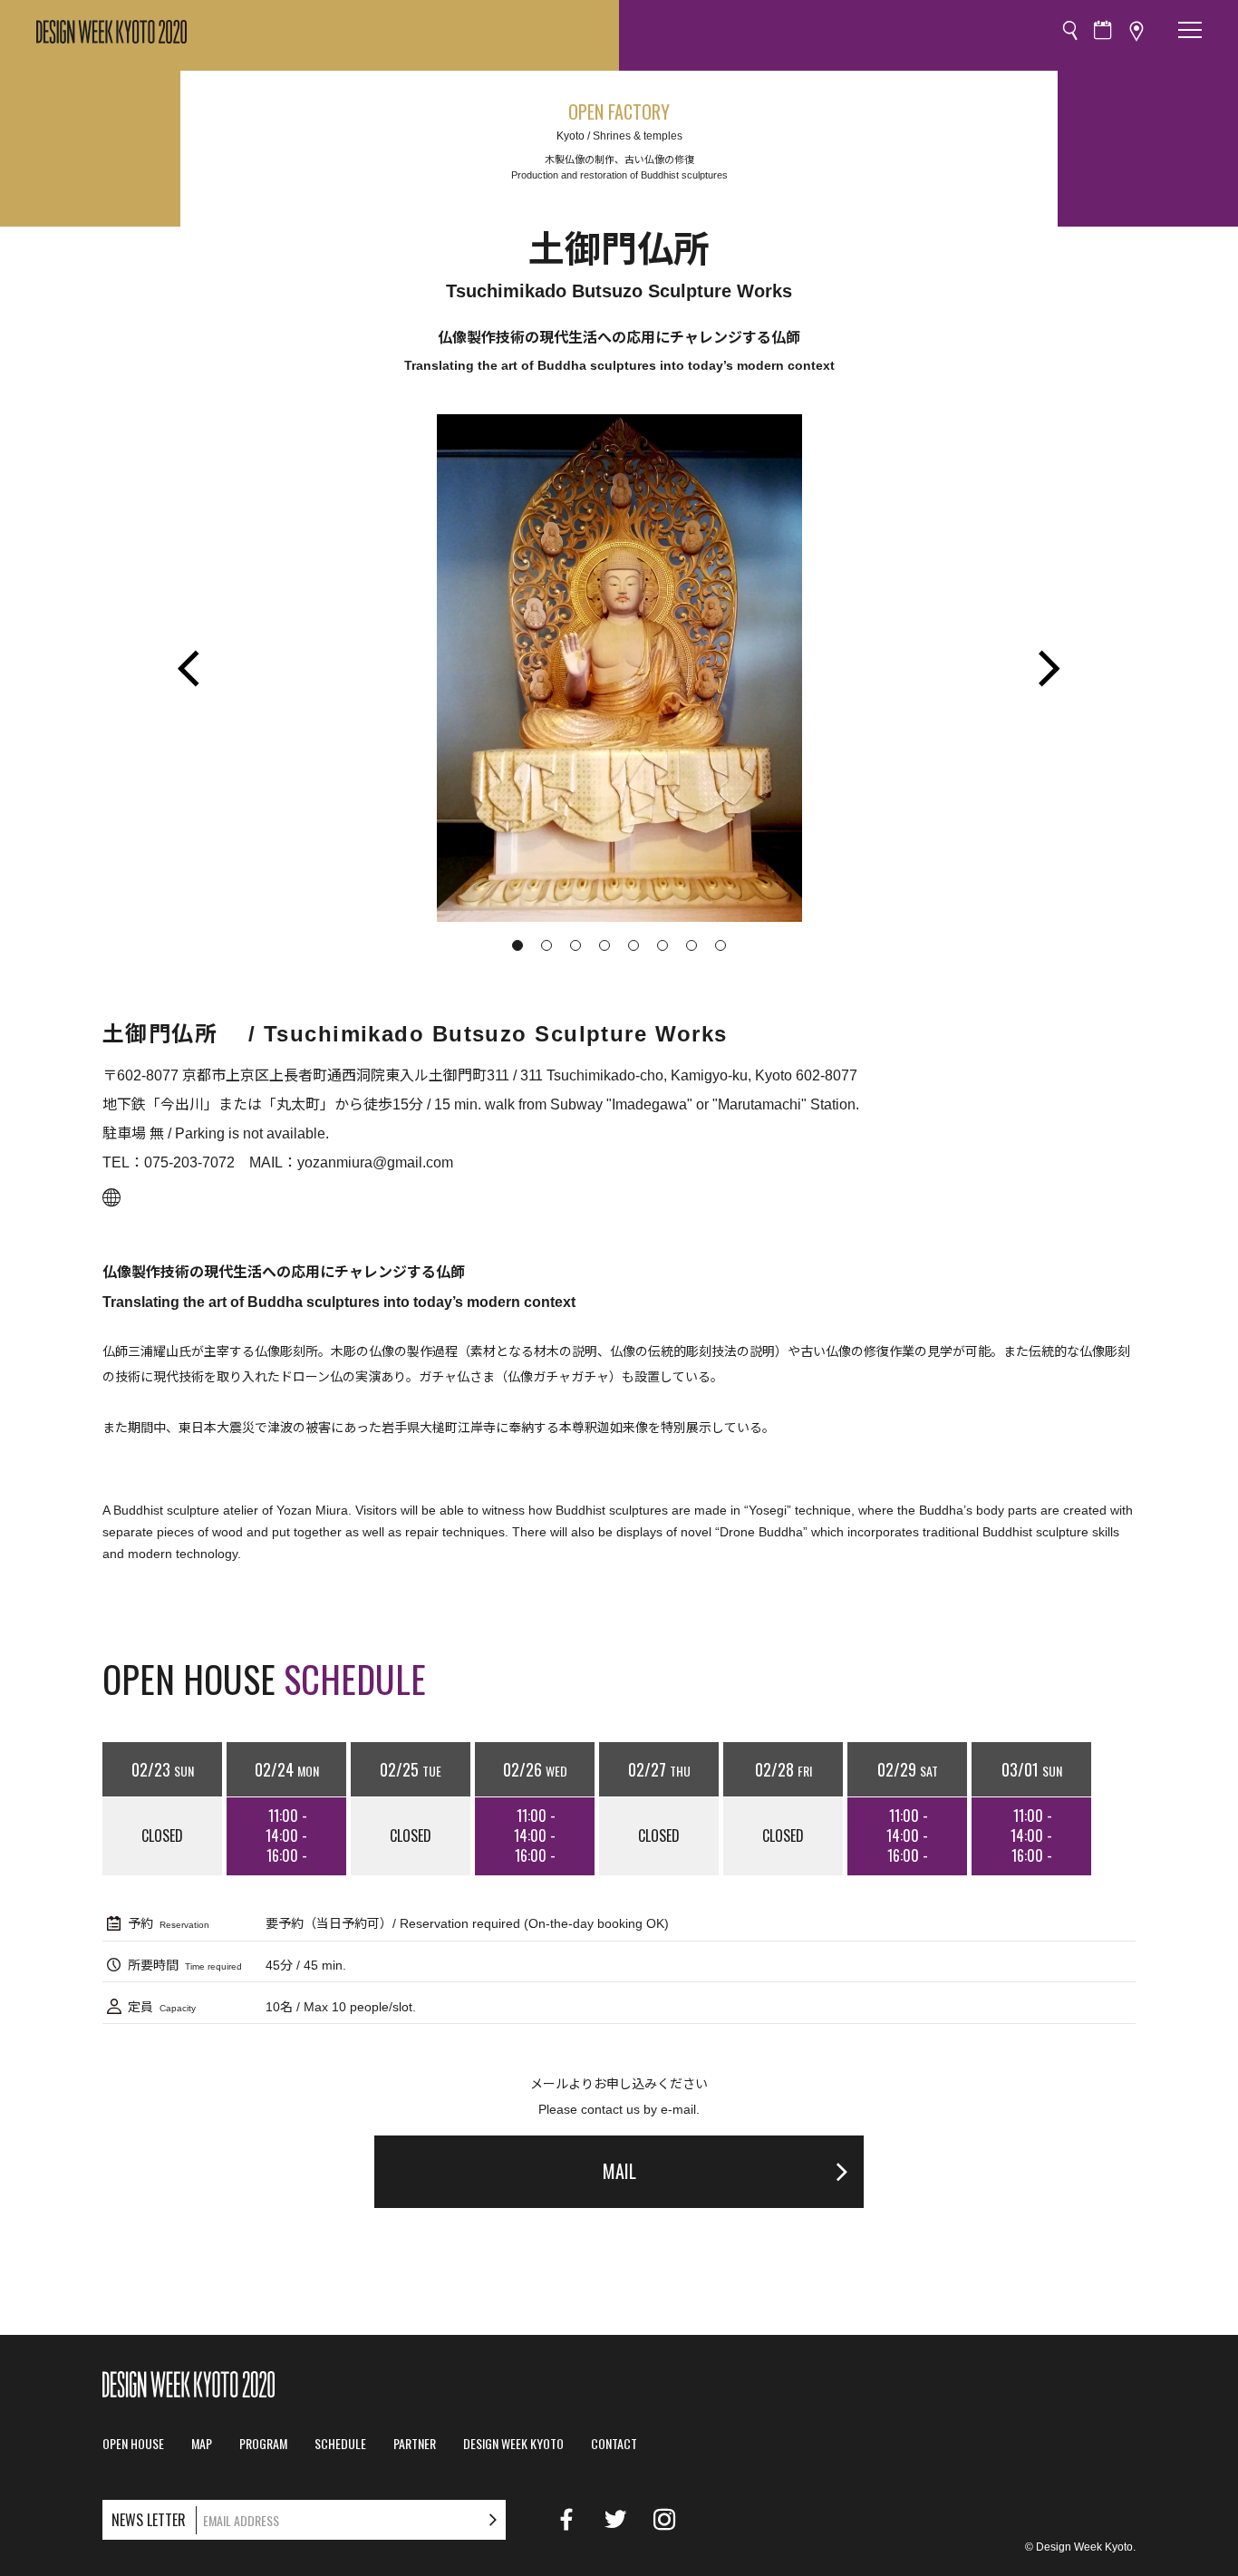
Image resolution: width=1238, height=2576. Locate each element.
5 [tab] (634, 945)
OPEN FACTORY (619, 111)
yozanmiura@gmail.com (375, 1162)
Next (1049, 668)
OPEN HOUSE (133, 2444)
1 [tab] (517, 945)
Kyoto (571, 136)
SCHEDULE (340, 2444)
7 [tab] (692, 945)
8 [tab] (721, 945)
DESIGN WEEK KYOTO (513, 2444)
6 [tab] (663, 945)
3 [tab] (575, 945)
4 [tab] (604, 945)
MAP (202, 2444)
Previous (189, 668)
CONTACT (614, 2444)
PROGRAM (263, 2444)
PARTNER (415, 2444)
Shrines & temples (638, 136)
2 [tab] (546, 945)
